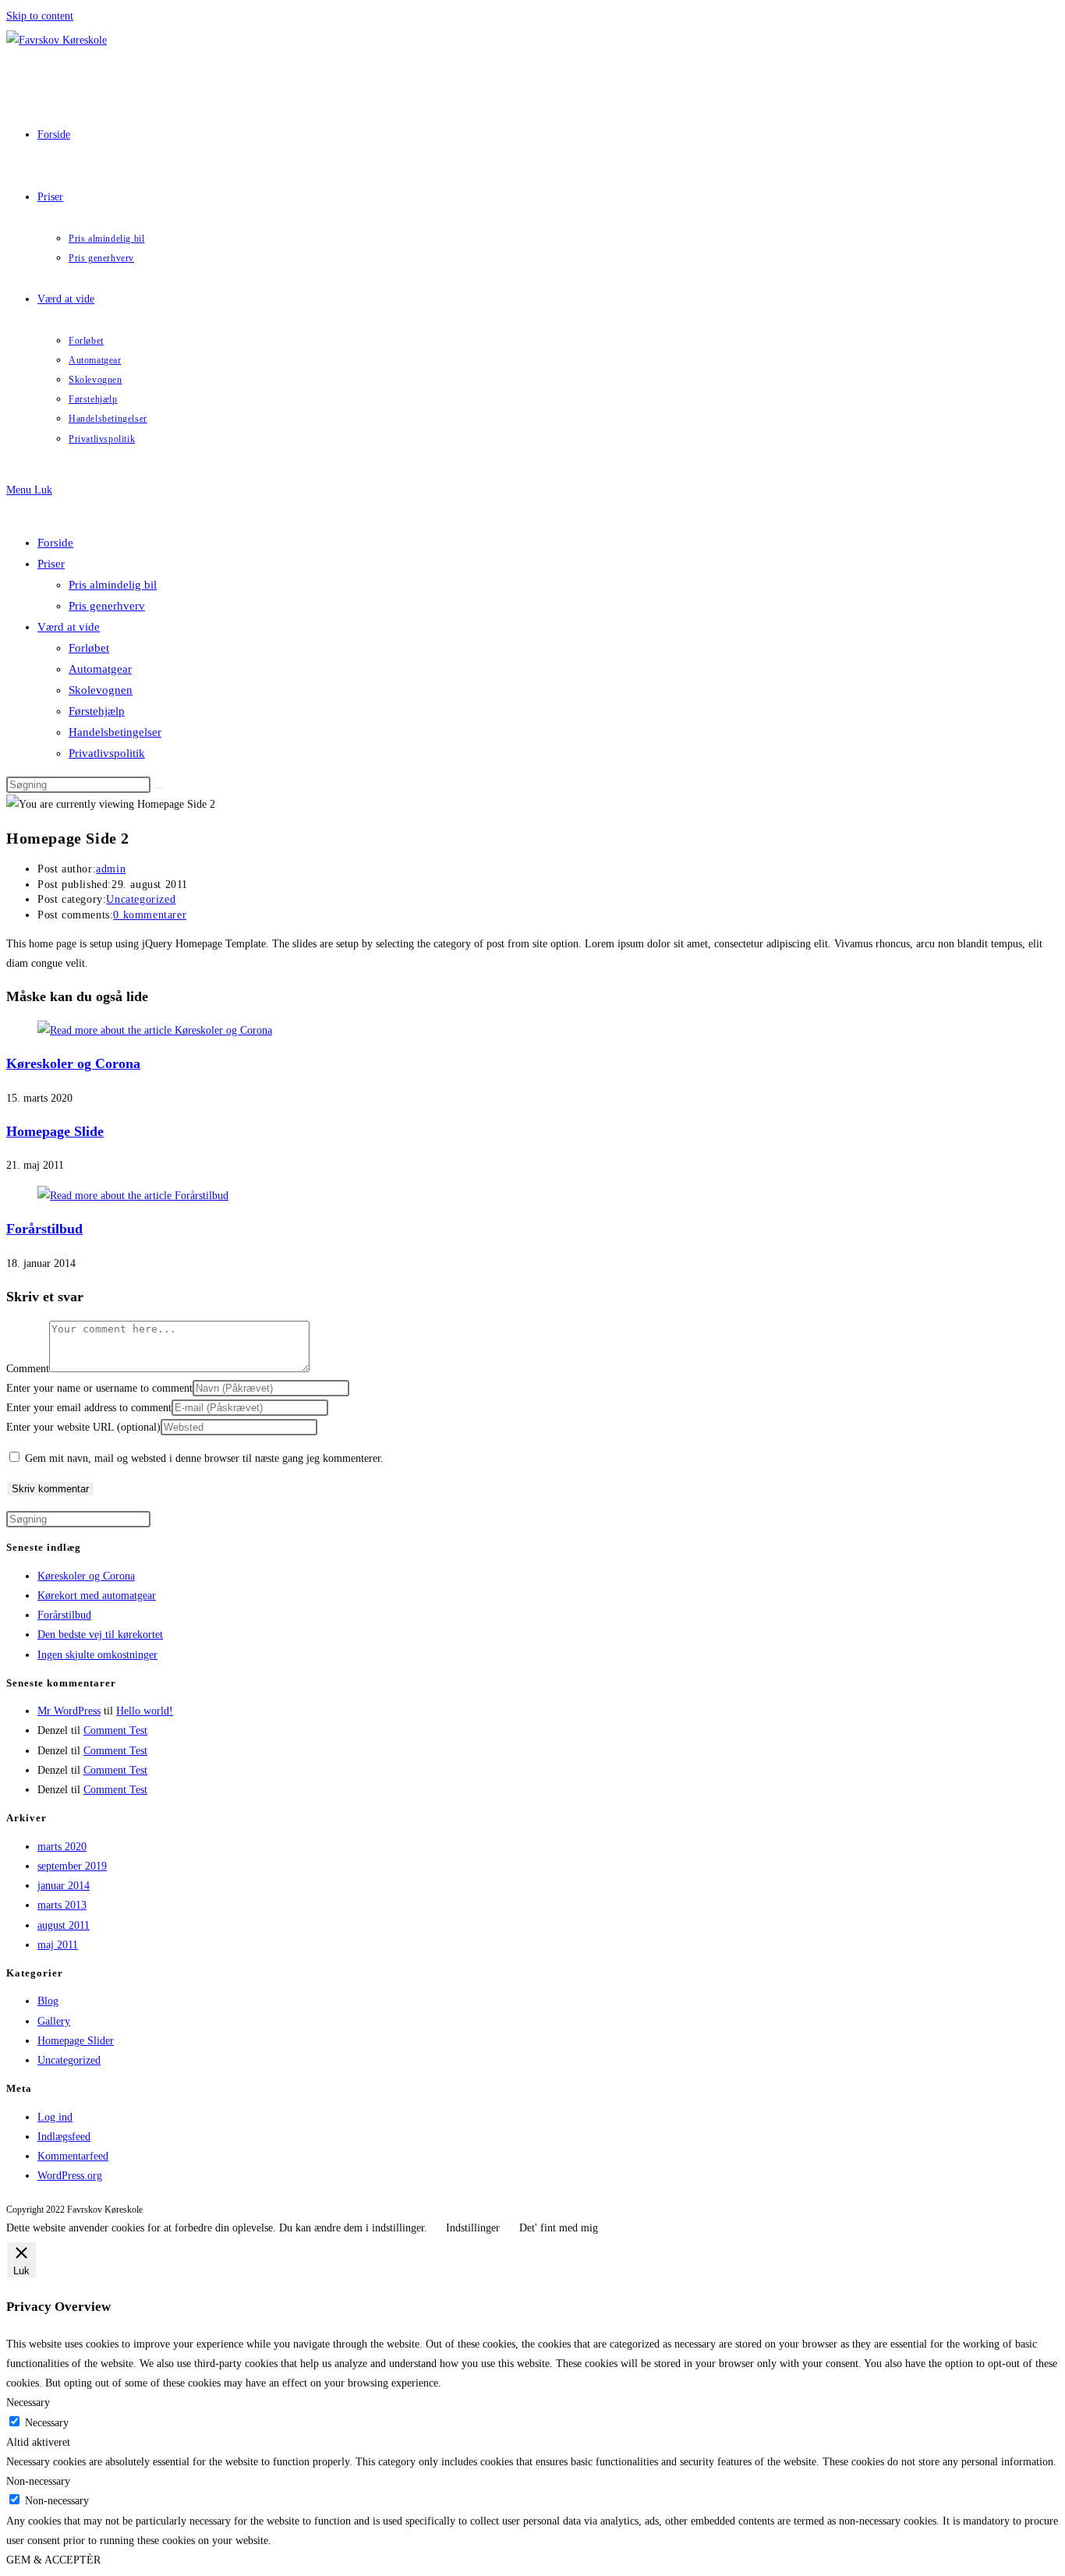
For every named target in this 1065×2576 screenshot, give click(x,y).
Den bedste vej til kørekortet (100, 1635)
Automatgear (100, 669)
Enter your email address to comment (89, 1408)
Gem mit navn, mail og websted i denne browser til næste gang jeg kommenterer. (204, 1458)
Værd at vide (69, 627)
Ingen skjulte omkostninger (97, 1655)
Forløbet (89, 648)
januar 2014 (64, 1886)
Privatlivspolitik (107, 753)
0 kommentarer (150, 915)
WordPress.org (70, 2176)
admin (111, 869)
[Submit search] (159, 788)
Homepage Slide (55, 1131)
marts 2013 (62, 1905)
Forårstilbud (44, 1229)
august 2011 (64, 1925)
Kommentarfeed (73, 2156)
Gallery (54, 2021)
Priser (51, 564)
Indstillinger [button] (473, 2228)
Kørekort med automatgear (97, 1596)
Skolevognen (101, 690)
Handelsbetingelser (115, 732)
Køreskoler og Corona (73, 1063)
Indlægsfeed (64, 2137)
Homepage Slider (76, 2041)
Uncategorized (141, 899)
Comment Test (115, 1730)
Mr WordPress (69, 1711)
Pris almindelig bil (113, 585)
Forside (55, 543)
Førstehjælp (97, 711)
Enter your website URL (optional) (83, 1427)
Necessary (47, 2423)
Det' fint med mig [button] (559, 2228)
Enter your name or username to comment (99, 1388)
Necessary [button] (28, 2403)
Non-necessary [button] (38, 2481)
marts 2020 (62, 1847)
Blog (48, 2001)
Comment (28, 1369)
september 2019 (72, 1866)
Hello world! (145, 1711)
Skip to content (40, 16)
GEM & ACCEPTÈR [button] (53, 2560)
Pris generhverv (107, 606)
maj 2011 (58, 1945)
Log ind (55, 2117)
